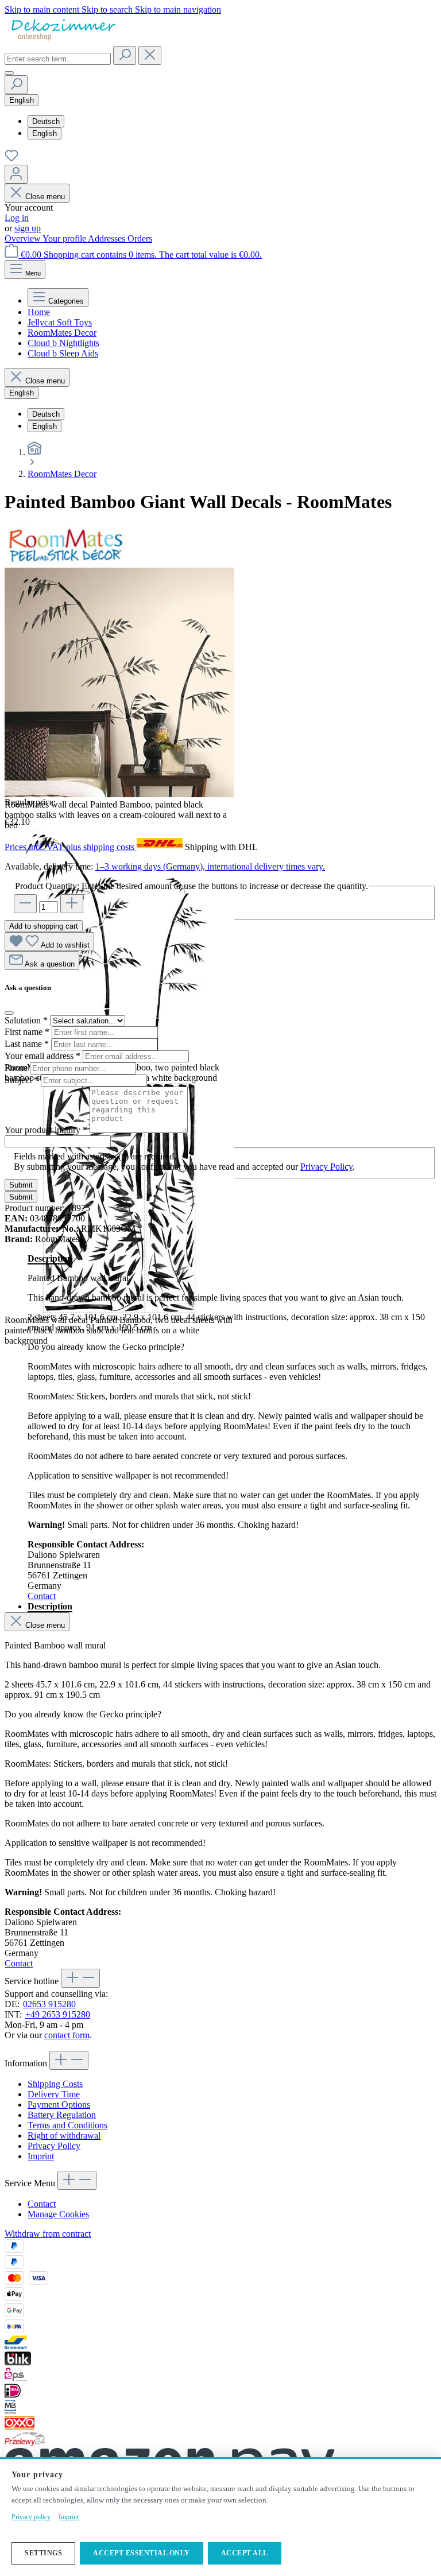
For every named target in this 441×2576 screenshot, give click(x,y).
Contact (42, 1596)
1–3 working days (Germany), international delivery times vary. (210, 866)
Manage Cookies (58, 2214)
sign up (28, 228)
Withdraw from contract (48, 2234)
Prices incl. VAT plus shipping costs (71, 847)
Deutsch (46, 121)
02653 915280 (49, 2004)
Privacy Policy (326, 1167)
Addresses (108, 238)
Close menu (45, 197)
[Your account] (16, 174)
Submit (21, 1185)
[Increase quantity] (72, 904)
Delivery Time (54, 2094)
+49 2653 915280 (58, 2014)
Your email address (42, 1056)
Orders (140, 238)
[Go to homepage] (62, 40)
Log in (17, 218)
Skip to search (108, 9)
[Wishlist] (11, 159)
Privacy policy (31, 2517)
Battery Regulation (62, 2115)
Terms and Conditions (67, 2125)
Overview (24, 238)
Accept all (245, 2553)
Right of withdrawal (64, 2135)
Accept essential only (142, 2553)
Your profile (65, 238)
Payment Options (59, 2104)
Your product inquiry (46, 1130)
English (45, 133)
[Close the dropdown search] (150, 55)
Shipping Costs (55, 2084)
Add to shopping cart (44, 926)
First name (27, 1032)
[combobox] (58, 59)
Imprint (41, 2156)
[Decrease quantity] (25, 904)
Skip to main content (43, 9)
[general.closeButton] (9, 1013)
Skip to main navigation (178, 9)
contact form (67, 2035)
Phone (17, 1068)
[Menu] (9, 73)
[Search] (125, 55)
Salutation (26, 1020)
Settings (43, 2553)
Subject (22, 1080)
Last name (27, 1044)
